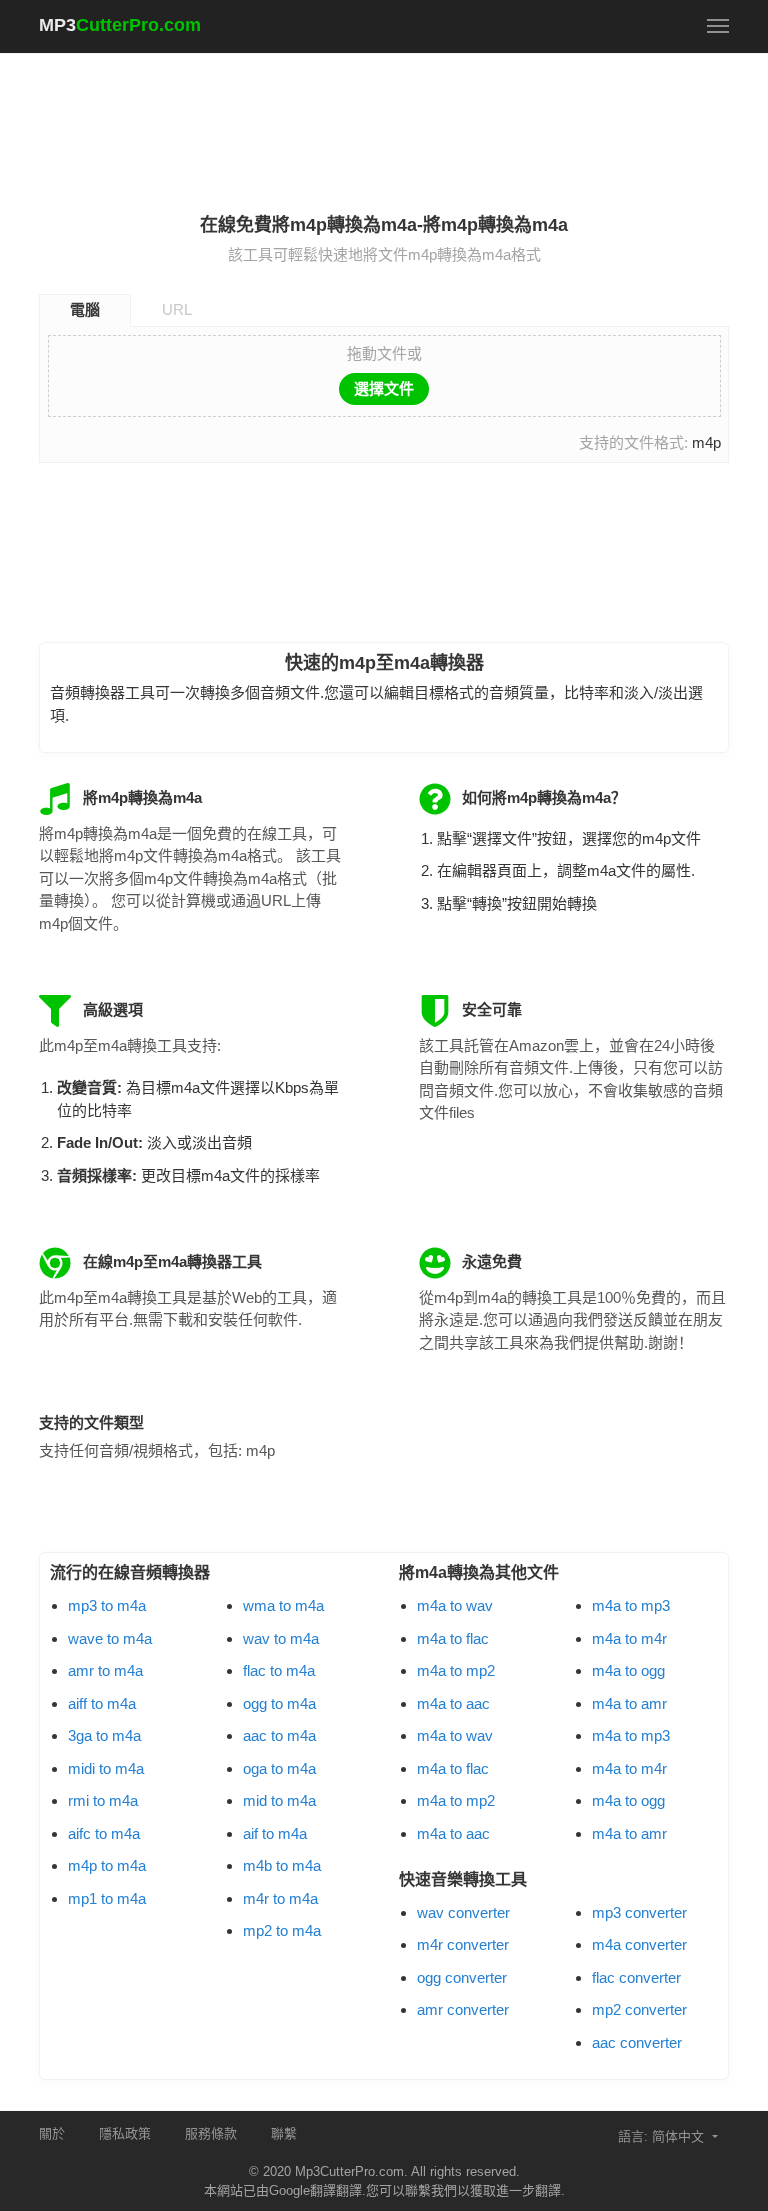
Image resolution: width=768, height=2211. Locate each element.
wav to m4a (281, 1638)
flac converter (636, 1977)
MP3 (120, 25)
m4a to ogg (628, 1670)
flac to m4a (279, 1670)
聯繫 (284, 2133)
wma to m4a (283, 1605)
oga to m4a (279, 1768)
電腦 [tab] (85, 309)
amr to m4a (105, 1670)
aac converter (637, 2042)
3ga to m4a (104, 1735)
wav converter (463, 1912)
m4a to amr (629, 1703)
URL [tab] (177, 309)
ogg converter (462, 1977)
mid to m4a (279, 1800)
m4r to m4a (280, 1898)
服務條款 (211, 2133)
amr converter (463, 2009)
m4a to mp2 (456, 1670)
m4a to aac (453, 1703)
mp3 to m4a (107, 1605)
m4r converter (463, 1944)
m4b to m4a (282, 1865)
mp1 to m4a (107, 1898)
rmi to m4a (103, 1800)
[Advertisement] (403, 121)
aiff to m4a (102, 1703)
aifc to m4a (104, 1833)
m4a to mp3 (631, 1605)
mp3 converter (639, 1912)
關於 (52, 2133)
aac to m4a (279, 1735)
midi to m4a (106, 1768)
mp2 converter (639, 2009)
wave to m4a (110, 1638)
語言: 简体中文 (663, 2136)
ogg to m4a (279, 1703)
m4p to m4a (107, 1865)
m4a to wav (455, 1605)
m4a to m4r (629, 1638)
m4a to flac (453, 1638)
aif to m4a (275, 1833)
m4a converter (639, 1944)
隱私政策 (125, 2133)
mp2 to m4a (282, 1930)
